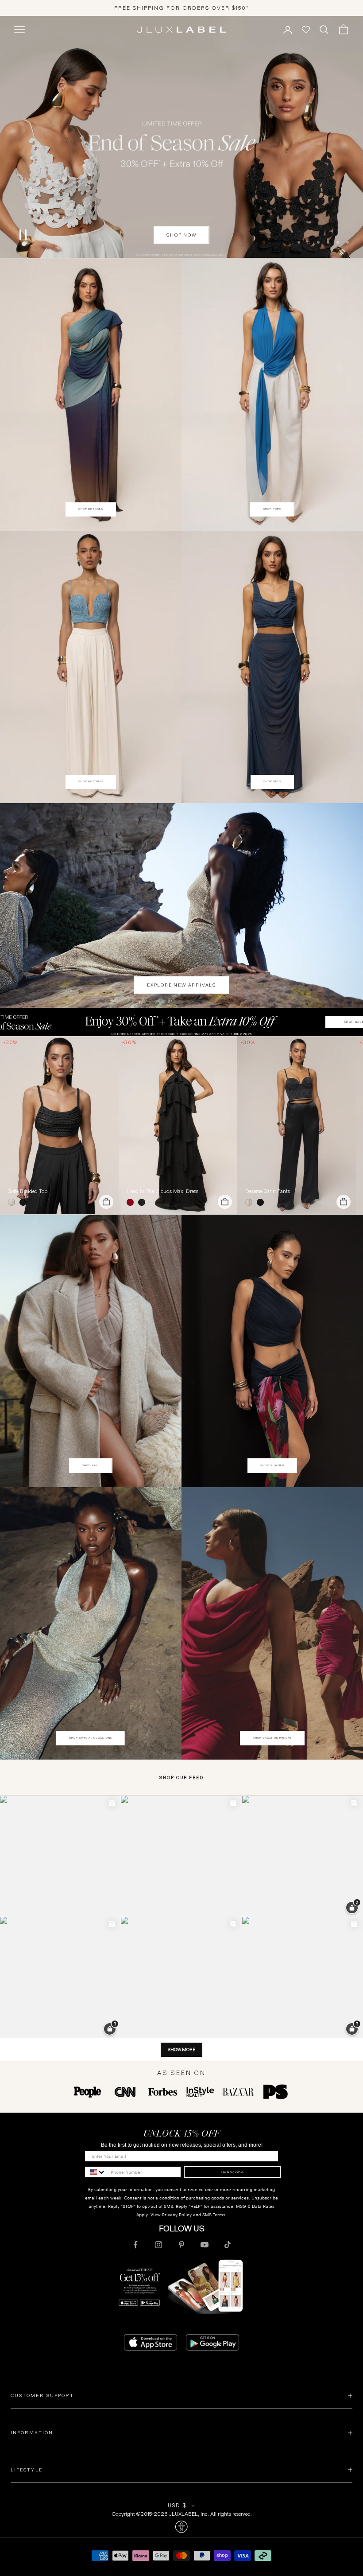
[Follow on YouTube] (205, 2245)
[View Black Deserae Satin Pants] (297, 1125)
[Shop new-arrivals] (181, 905)
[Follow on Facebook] (135, 2245)
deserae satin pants (268, 1191)
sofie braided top (28, 1191)
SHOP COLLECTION (182, 235)
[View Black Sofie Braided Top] (59, 1125)
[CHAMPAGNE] (251, 1202)
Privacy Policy (177, 2215)
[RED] (132, 1202)
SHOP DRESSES (91, 509)
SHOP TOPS (272, 509)
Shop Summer (272, 1465)
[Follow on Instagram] (158, 2245)
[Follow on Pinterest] (181, 2245)
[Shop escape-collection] (181, 137)
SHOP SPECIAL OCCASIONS (91, 1738)
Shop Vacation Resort (272, 1738)
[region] (181, 137)
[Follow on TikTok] (228, 2245)
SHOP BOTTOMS (91, 781)
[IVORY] (13, 1202)
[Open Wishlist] (306, 30)
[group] (181, 1022)
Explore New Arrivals (181, 985)
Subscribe (233, 2172)
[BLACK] (25, 1202)
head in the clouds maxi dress (162, 1191)
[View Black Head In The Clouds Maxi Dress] (178, 1125)
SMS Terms (214, 2215)
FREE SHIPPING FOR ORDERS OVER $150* (182, 8)
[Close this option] (181, 2527)
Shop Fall (91, 1465)
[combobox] (96, 2172)
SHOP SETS (272, 781)
